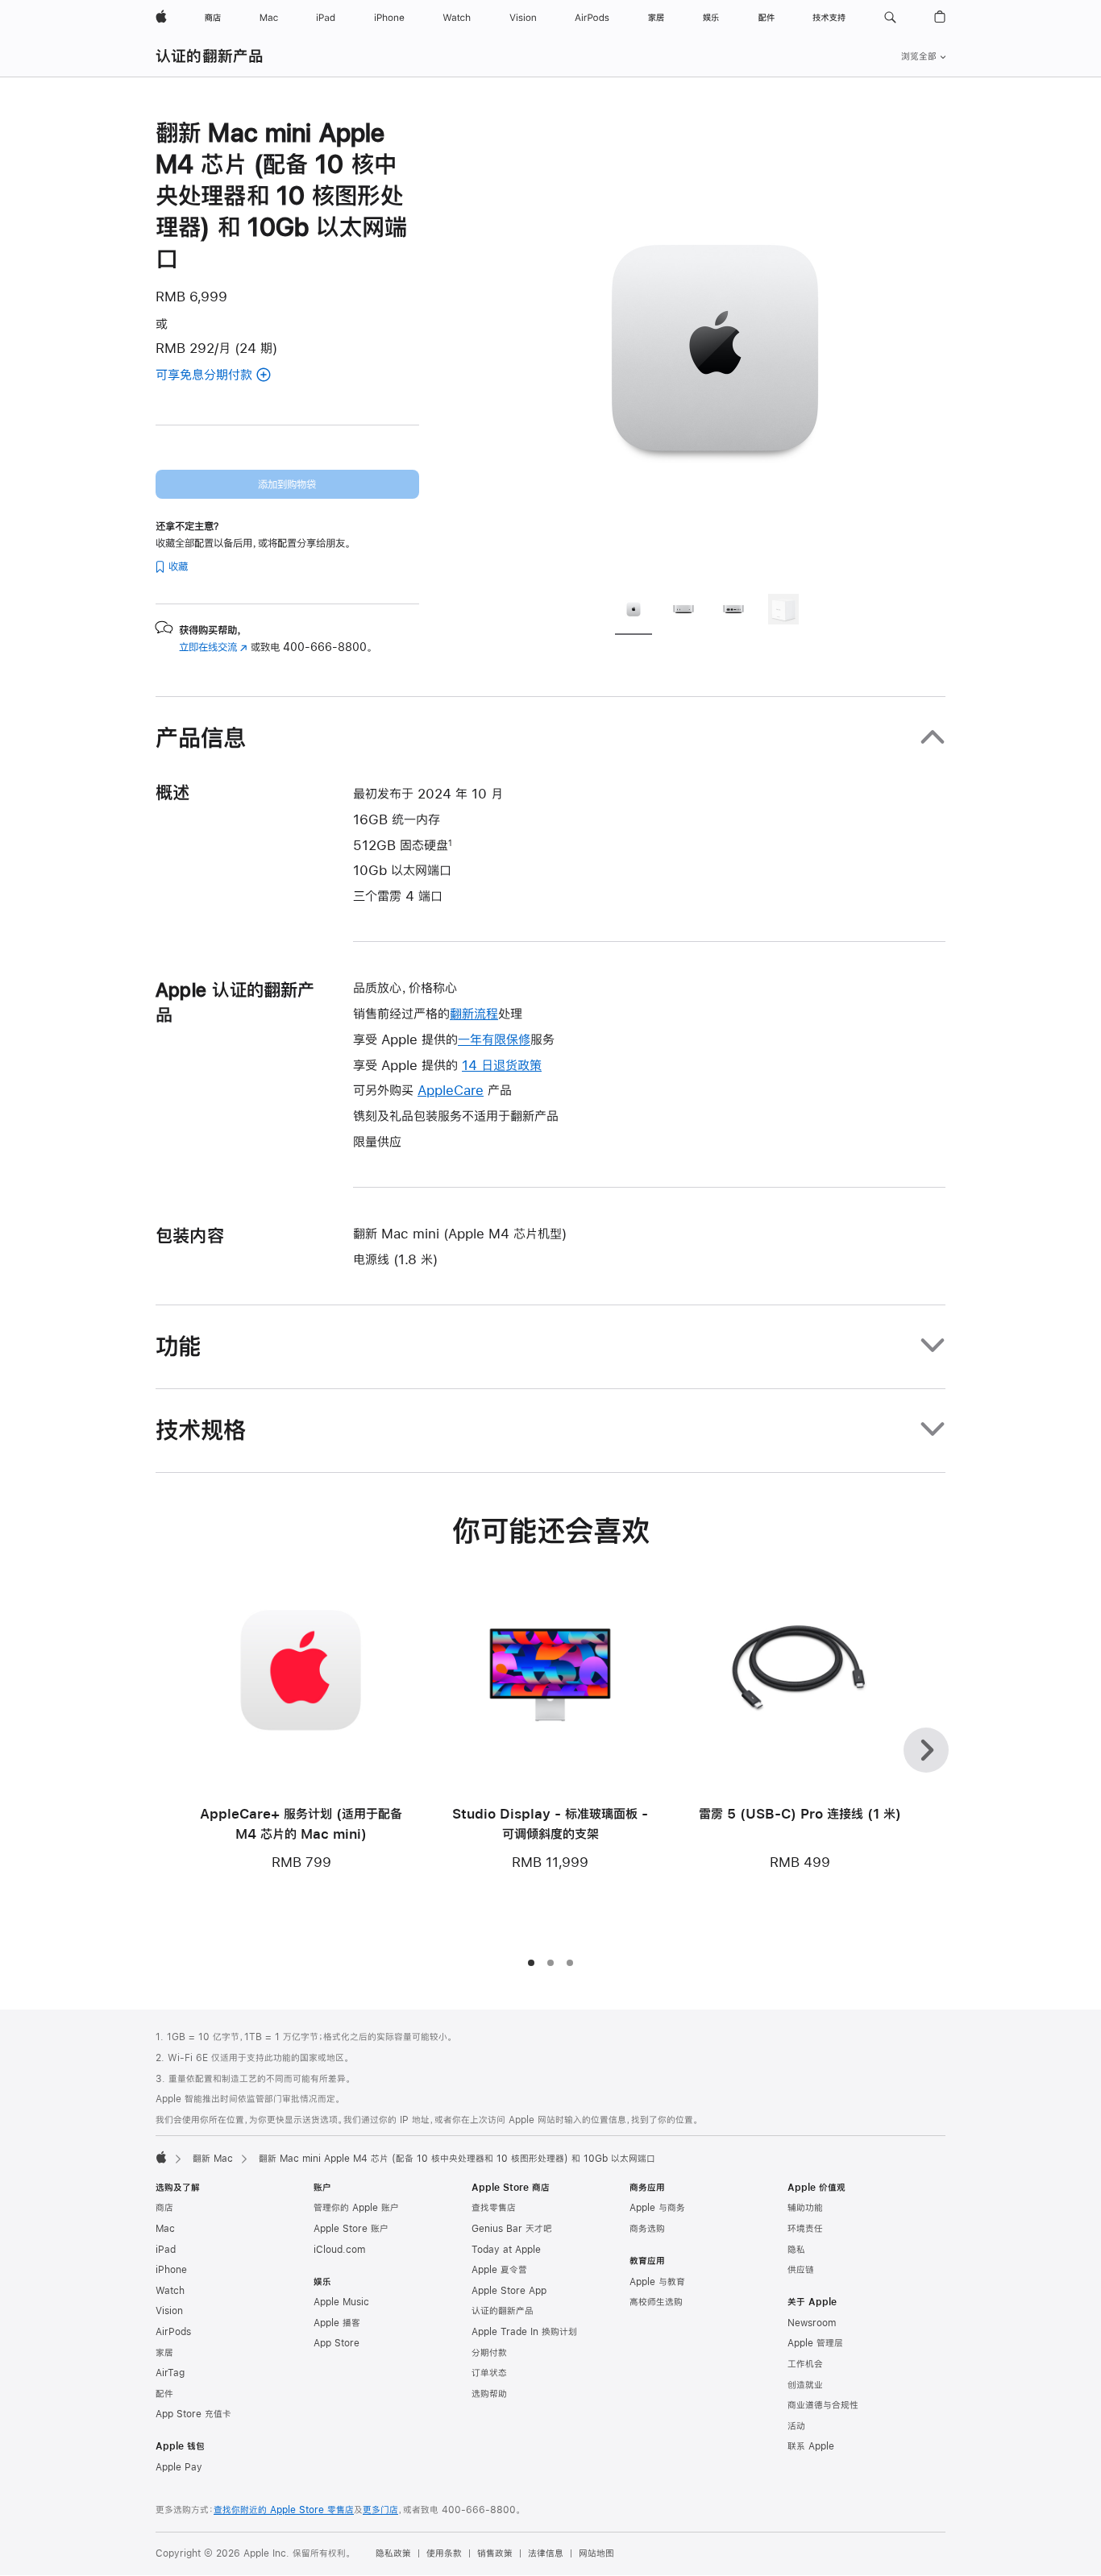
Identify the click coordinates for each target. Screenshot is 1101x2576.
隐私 (796, 2250)
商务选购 (647, 2229)
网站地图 (596, 2553)
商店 (164, 2208)
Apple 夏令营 (499, 2270)
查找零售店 (494, 2208)
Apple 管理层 (815, 2343)
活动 (796, 2426)
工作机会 (805, 2364)
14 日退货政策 (502, 1065)
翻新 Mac (213, 2159)
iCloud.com (339, 2250)
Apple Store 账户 (351, 2229)
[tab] (634, 612)
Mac (165, 2229)
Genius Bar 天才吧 (512, 2229)
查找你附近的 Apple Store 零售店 (284, 2510)
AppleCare (451, 1090)
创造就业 (805, 2385)
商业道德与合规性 (823, 2405)
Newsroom (812, 2323)
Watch (170, 2291)
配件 (164, 2394)
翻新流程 (474, 1013)
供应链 (801, 2270)
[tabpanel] (715, 348)
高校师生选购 (656, 2302)
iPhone (171, 2270)
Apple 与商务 (657, 2208)
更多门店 (380, 2510)
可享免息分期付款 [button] (224, 376)
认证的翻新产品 (210, 56)
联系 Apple (811, 2446)
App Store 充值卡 (193, 2414)
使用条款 (444, 2553)
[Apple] (161, 2157)
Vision (169, 2311)
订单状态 (489, 2373)
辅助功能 (805, 2208)
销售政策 (495, 2553)
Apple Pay (179, 2467)
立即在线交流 (213, 647)
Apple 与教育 (657, 2282)
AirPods (173, 2332)
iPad (166, 2250)
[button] (890, 18)
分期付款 (489, 2353)
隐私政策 (393, 2553)
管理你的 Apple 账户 (356, 2208)
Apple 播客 (337, 2323)
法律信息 (546, 2553)
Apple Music (341, 2302)
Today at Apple (506, 2250)
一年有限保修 (494, 1039)
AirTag (170, 2373)
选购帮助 (489, 2394)
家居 (164, 2353)
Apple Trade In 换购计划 (524, 2332)
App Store (337, 2343)
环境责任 (805, 2229)
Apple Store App (509, 2291)
